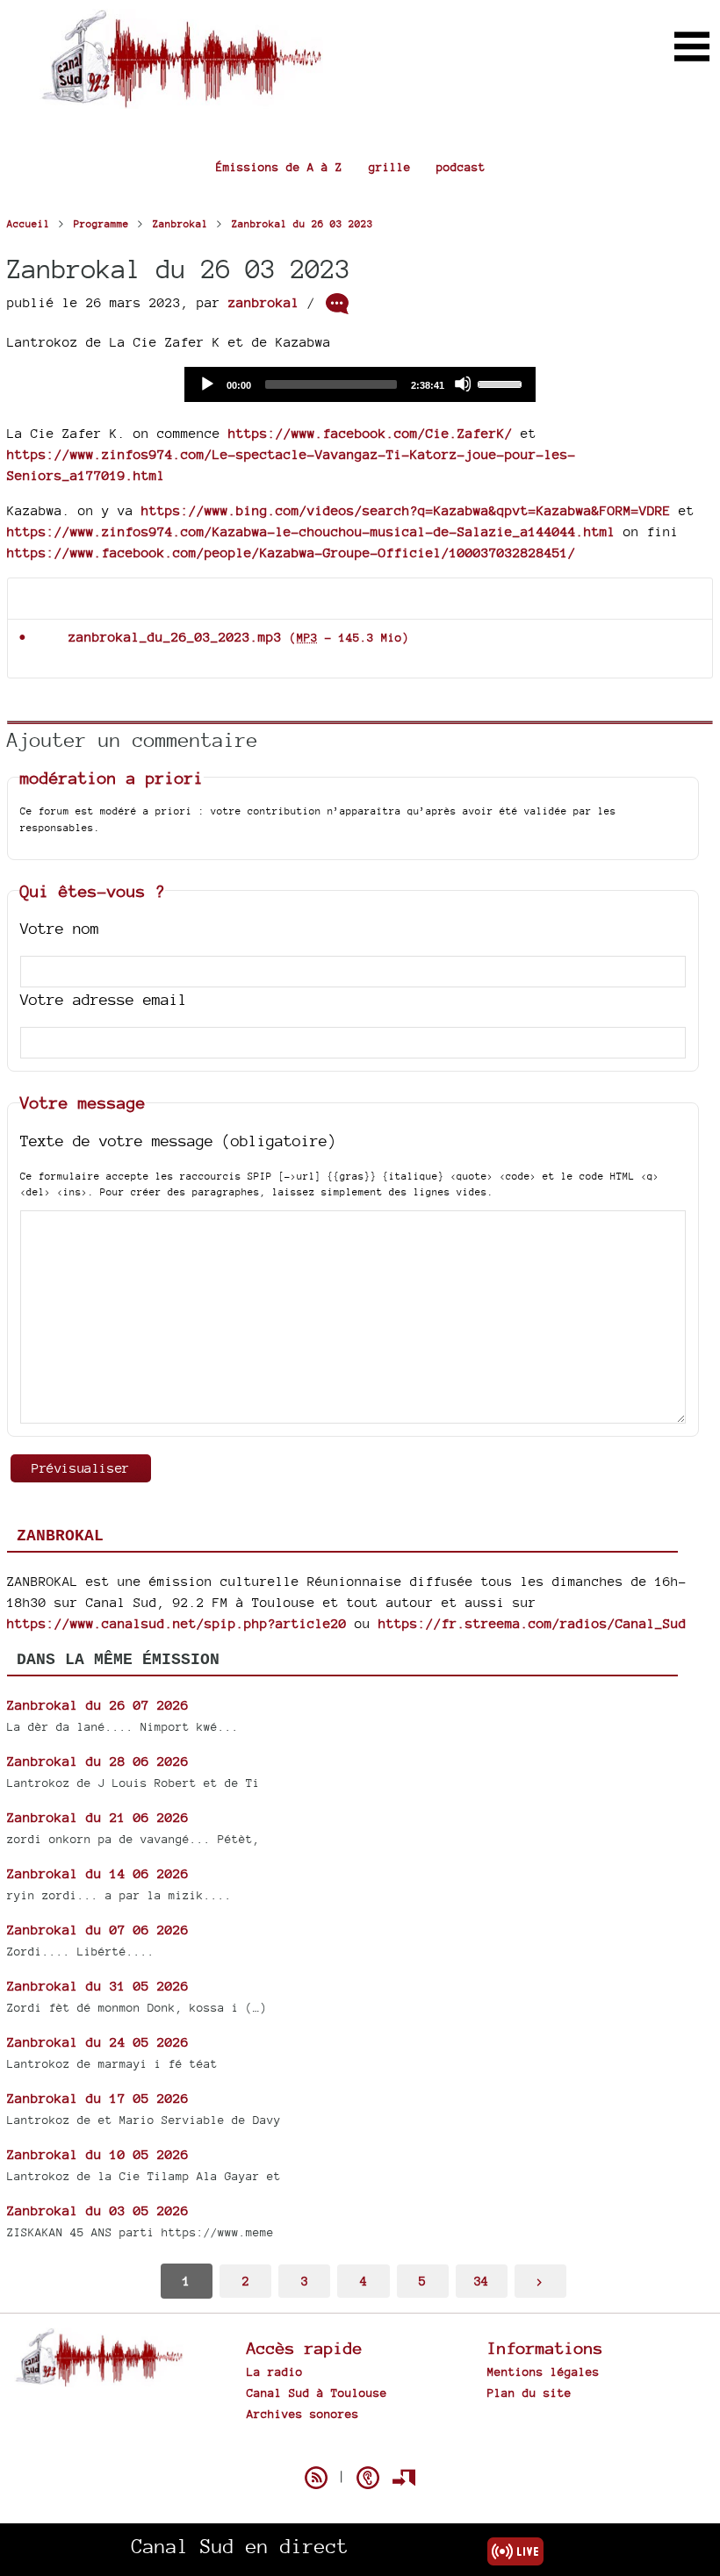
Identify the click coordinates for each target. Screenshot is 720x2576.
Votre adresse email (104, 999)
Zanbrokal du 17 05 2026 (98, 2098)
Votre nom (60, 928)
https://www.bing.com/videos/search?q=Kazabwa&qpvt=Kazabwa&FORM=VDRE (406, 510)
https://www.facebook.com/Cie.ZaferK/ (371, 433)
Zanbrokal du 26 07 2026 (98, 1705)
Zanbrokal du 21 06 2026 (98, 1817)
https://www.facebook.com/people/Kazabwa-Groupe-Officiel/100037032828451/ (292, 553)
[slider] (502, 383)
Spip (360, 2447)
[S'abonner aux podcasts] (368, 2478)
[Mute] (463, 384)
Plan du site (529, 2393)
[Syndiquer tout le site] (316, 2478)
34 (481, 2281)
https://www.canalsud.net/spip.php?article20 (177, 1623)
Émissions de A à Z (279, 167)
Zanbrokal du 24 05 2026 (98, 2042)
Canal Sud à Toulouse (317, 2393)
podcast (461, 167)
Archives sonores (303, 2414)
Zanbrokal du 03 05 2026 (98, 2210)
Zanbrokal (60, 1536)
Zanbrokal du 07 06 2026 (98, 1930)
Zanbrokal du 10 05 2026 (98, 2154)
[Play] (206, 384)
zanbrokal (264, 302)
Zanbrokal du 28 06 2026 (98, 1761)
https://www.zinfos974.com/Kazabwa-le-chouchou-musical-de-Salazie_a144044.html (311, 531)
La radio (275, 2371)
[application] (360, 384)
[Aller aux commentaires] (337, 304)
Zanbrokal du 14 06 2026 (98, 1873)
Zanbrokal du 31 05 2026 (98, 1986)
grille (390, 167)
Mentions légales (544, 2371)
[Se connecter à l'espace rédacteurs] (404, 2478)
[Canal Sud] (181, 100)
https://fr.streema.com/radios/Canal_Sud (533, 1623)
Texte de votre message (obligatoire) (178, 1141)
